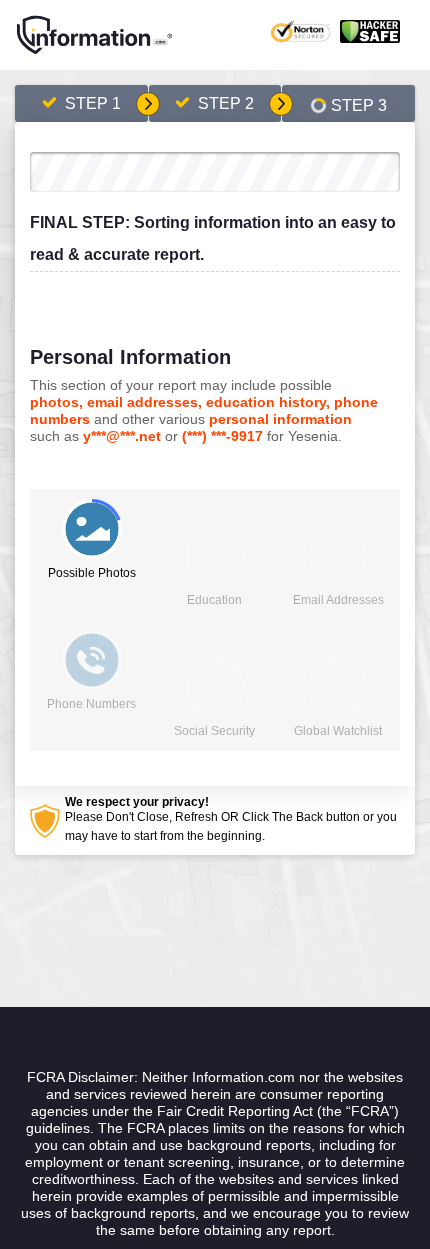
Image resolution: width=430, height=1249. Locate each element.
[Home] (95, 35)
